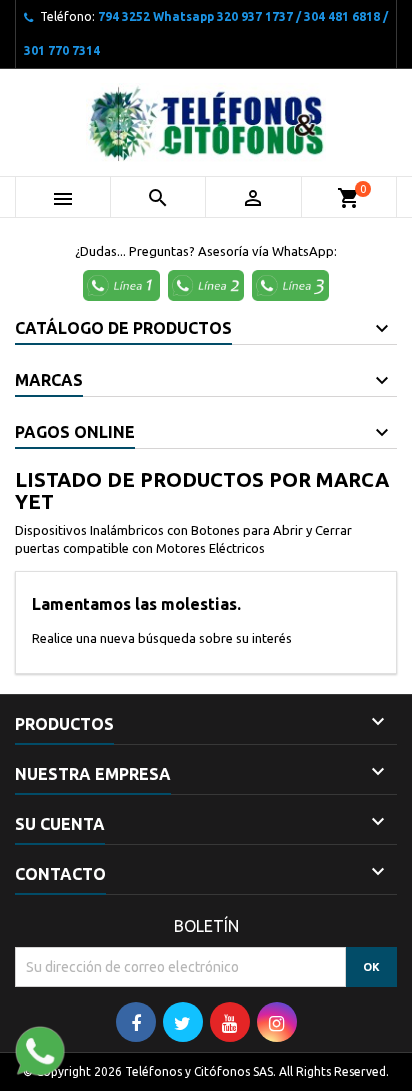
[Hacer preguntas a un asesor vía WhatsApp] (40, 1049)
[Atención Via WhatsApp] (124, 284)
